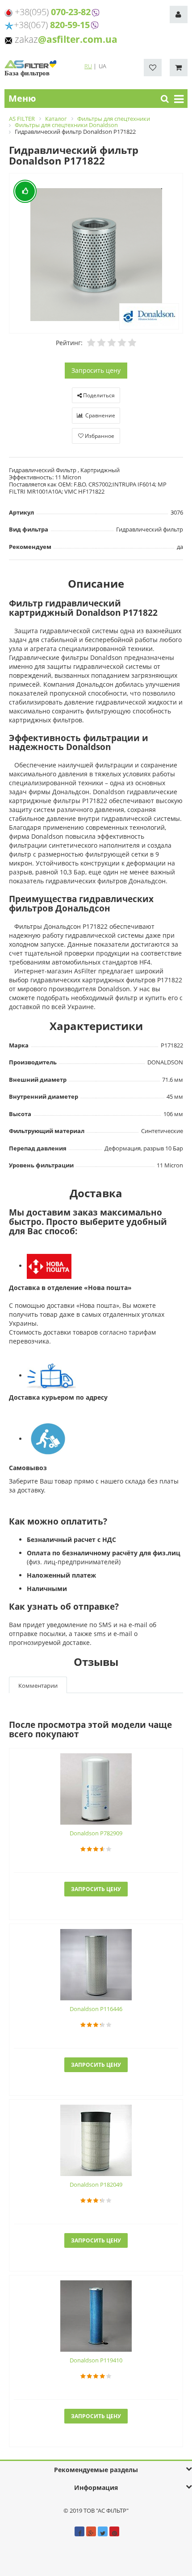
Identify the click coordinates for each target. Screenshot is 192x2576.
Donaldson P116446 (96, 2009)
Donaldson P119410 (96, 2360)
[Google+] (91, 2531)
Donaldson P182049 (96, 2184)
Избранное (99, 436)
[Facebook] (79, 2531)
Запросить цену (96, 370)
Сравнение (100, 415)
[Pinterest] (114, 2531)
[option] (96, 254)
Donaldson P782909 (96, 1833)
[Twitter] (103, 2531)
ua (102, 66)
